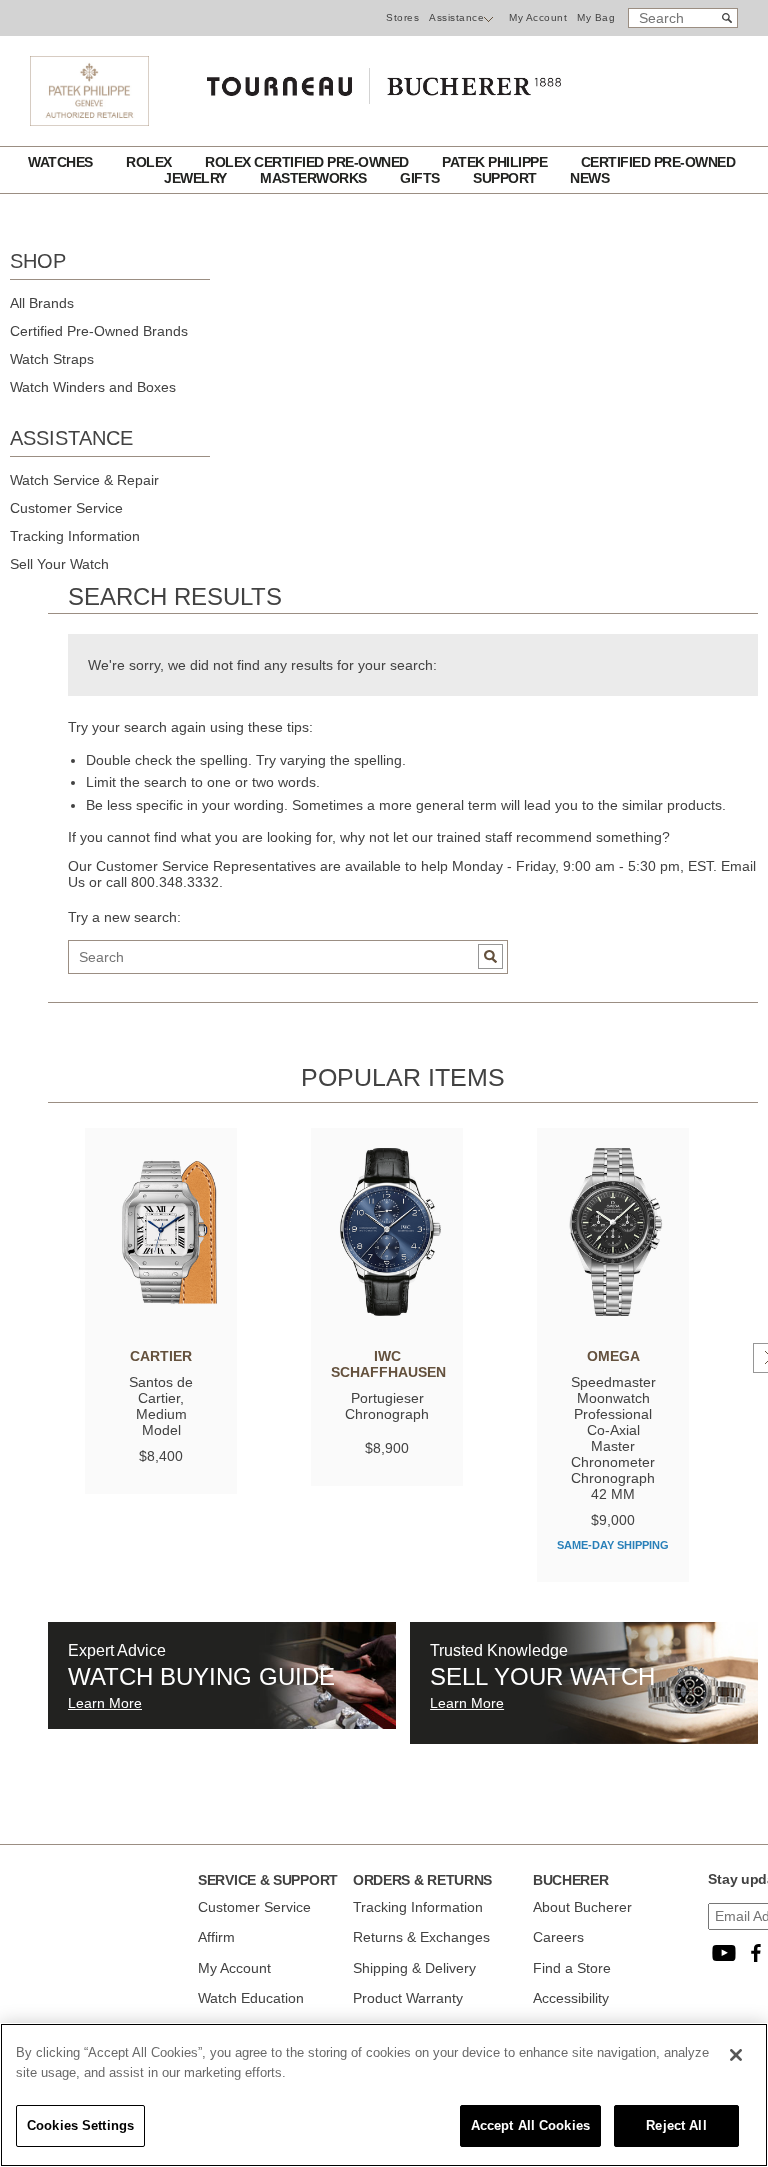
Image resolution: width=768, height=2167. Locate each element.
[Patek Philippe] (89, 121)
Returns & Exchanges (421, 1937)
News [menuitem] (589, 178)
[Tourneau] (384, 81)
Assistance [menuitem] (456, 17)
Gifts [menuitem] (421, 178)
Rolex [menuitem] (150, 162)
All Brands (42, 303)
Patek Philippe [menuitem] (496, 162)
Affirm (216, 1937)
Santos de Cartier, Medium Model (161, 1406)
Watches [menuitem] (62, 162)
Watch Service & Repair (84, 480)
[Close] (736, 2055)
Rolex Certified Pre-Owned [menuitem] (308, 162)
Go (490, 956)
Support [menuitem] (506, 178)
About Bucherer (582, 1907)
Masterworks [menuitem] (315, 178)
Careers (558, 1937)
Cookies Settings (80, 2125)
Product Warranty (408, 1998)
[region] (384, 2095)
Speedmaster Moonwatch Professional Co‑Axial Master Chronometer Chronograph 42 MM (613, 1438)
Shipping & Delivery (414, 1968)
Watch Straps (52, 359)
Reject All (676, 2125)
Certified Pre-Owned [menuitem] (658, 162)
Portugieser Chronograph (387, 1406)
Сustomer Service (254, 1907)
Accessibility (571, 1998)
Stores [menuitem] (402, 17)
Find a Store (572, 1968)
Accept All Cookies (530, 2125)
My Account (538, 17)
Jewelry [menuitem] (197, 178)
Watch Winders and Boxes (93, 387)
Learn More (105, 1703)
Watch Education (251, 1998)
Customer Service (66, 508)
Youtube (724, 1953)
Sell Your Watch (59, 564)
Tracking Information (75, 536)
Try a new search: (124, 917)
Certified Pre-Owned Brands (99, 331)
